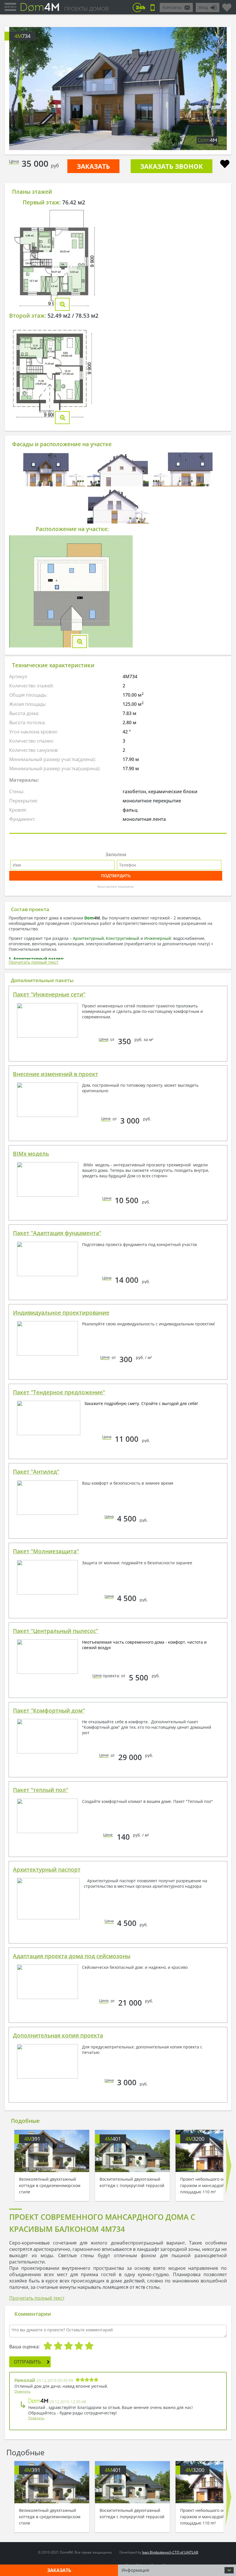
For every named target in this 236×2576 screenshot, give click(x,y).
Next (216, 89)
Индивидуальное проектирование (61, 1313)
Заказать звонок (172, 166)
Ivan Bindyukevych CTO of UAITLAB (170, 2552)
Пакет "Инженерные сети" (49, 994)
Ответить (22, 2391)
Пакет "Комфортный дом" (49, 1711)
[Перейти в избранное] (227, 5)
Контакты (172, 7)
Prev (20, 89)
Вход (203, 7)
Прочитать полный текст (34, 962)
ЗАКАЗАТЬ (93, 166)
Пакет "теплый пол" (41, 1790)
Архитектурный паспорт (47, 1870)
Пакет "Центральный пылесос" (56, 1631)
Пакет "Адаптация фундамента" (57, 1233)
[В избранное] (225, 165)
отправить (27, 2362)
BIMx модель (31, 1154)
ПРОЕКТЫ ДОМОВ (86, 9)
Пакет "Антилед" (36, 1472)
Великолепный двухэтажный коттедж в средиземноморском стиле (50, 2185)
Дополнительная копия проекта (58, 2035)
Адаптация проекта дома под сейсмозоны (72, 1956)
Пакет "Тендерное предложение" (59, 1392)
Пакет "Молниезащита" (46, 1551)
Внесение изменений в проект (56, 1074)
